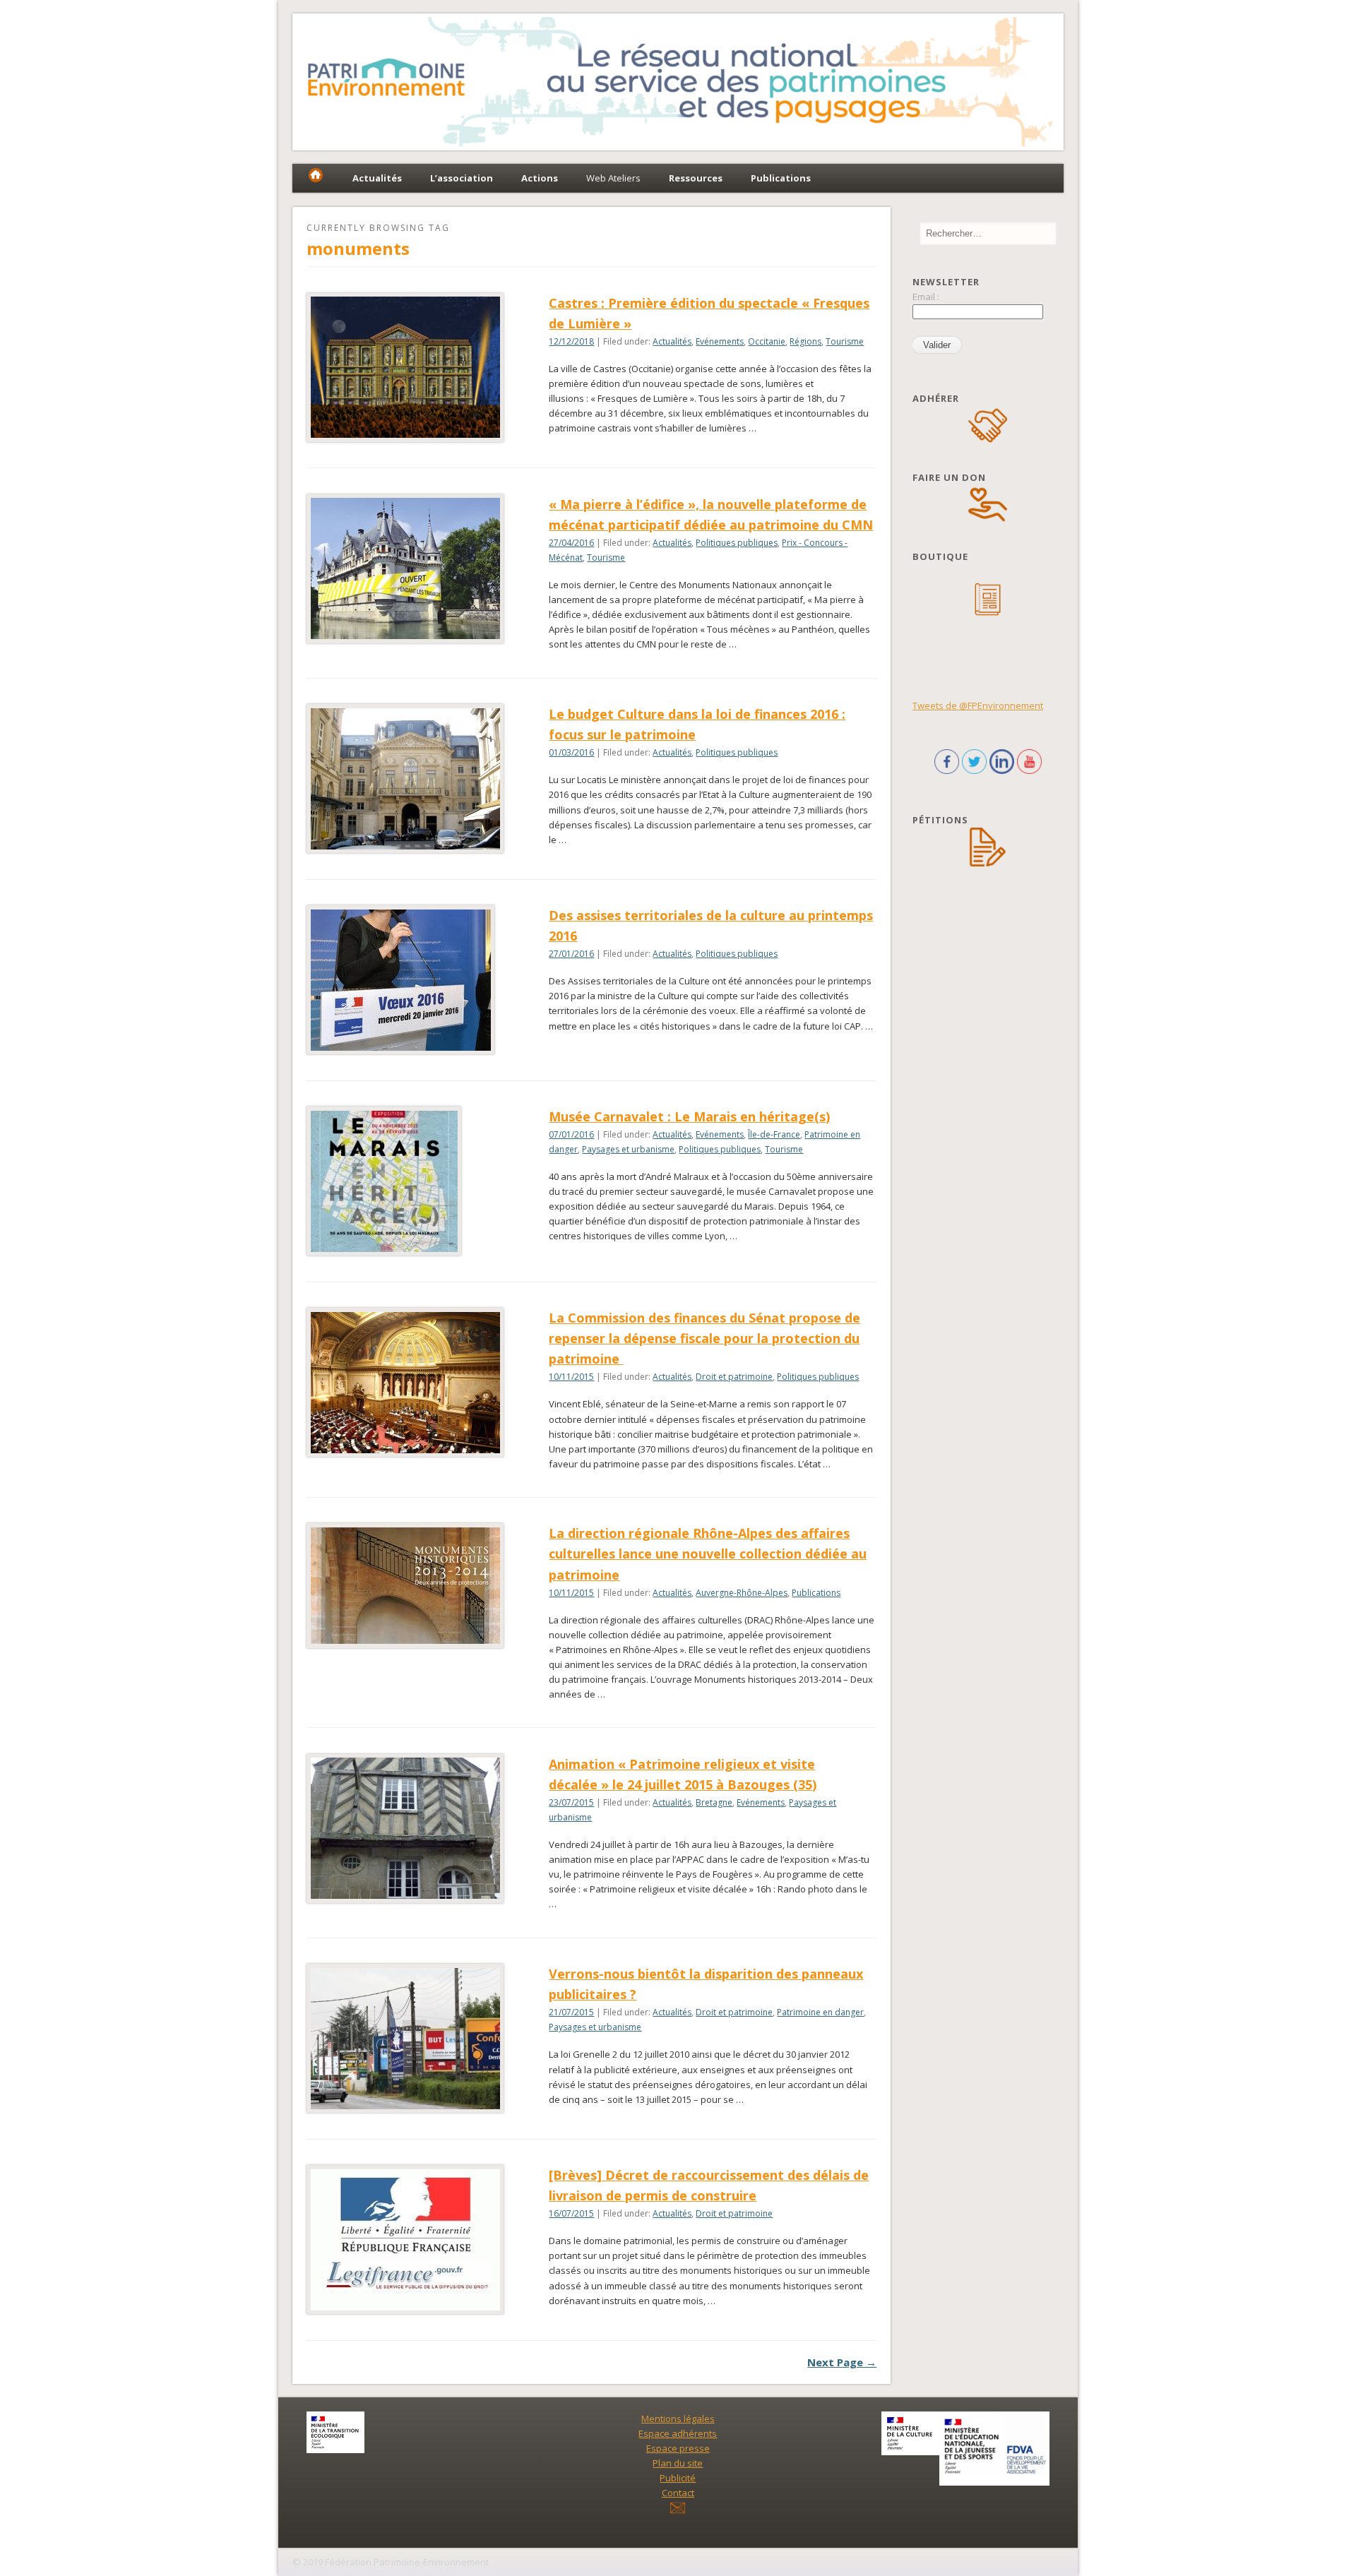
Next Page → (842, 2362)
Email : (926, 297)
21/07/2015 (571, 2012)
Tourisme (845, 341)
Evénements (720, 341)
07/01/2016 (571, 1134)
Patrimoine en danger (820, 2012)
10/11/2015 (571, 1377)
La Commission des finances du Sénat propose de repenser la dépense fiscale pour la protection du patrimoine (704, 1338)
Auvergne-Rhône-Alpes (742, 1593)
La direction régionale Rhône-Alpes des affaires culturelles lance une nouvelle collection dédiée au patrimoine (708, 1554)
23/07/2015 (571, 1802)
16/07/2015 (571, 2213)
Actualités (672, 341)
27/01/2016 (571, 954)
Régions (805, 341)
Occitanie (767, 341)
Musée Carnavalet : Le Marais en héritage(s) (689, 1116)
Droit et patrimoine (734, 1377)
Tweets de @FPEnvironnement (978, 705)
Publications (816, 1593)
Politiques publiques (737, 543)
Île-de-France (774, 1134)
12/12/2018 (571, 341)
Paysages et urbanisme (628, 1149)
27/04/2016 (571, 543)
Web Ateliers (613, 178)
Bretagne (714, 1802)
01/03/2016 (571, 752)
